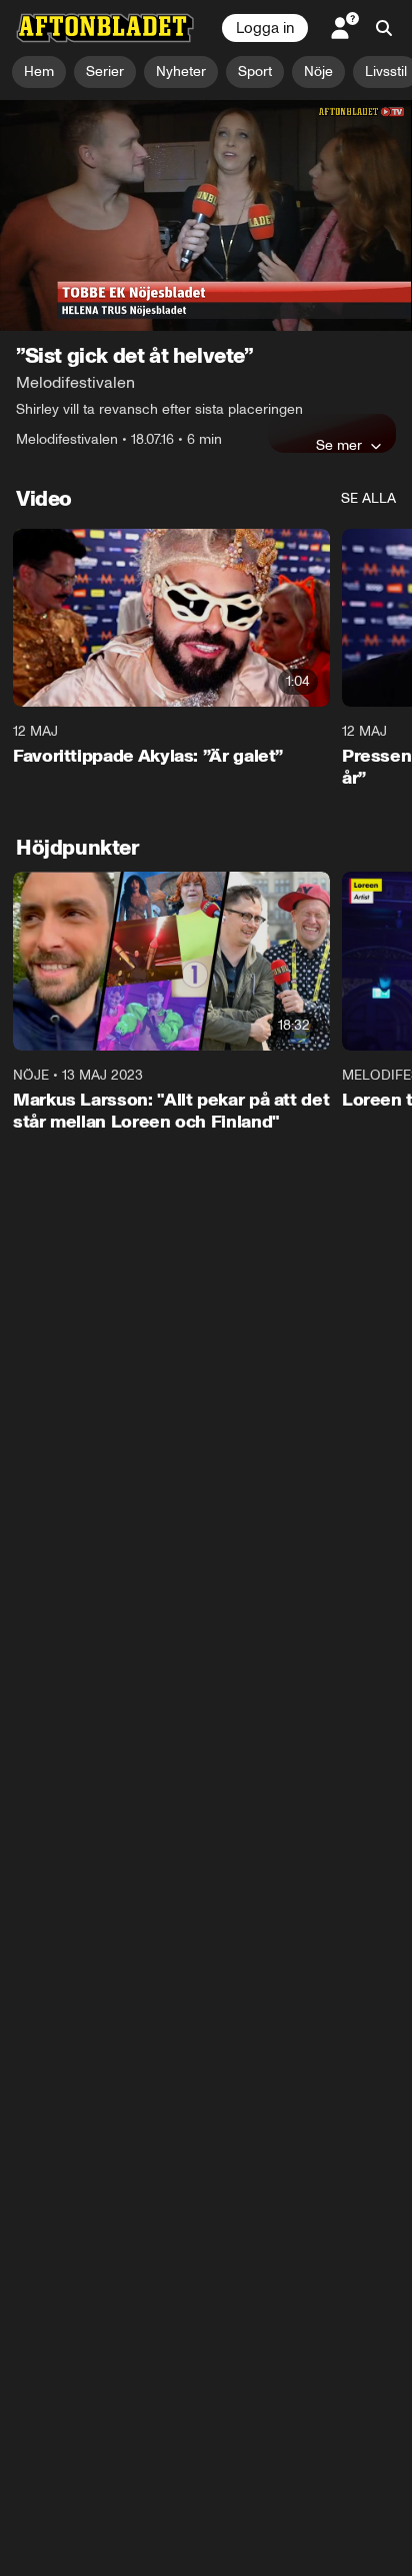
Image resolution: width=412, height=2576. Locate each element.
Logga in (265, 28)
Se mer (339, 445)
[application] (206, 216)
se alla (368, 498)
